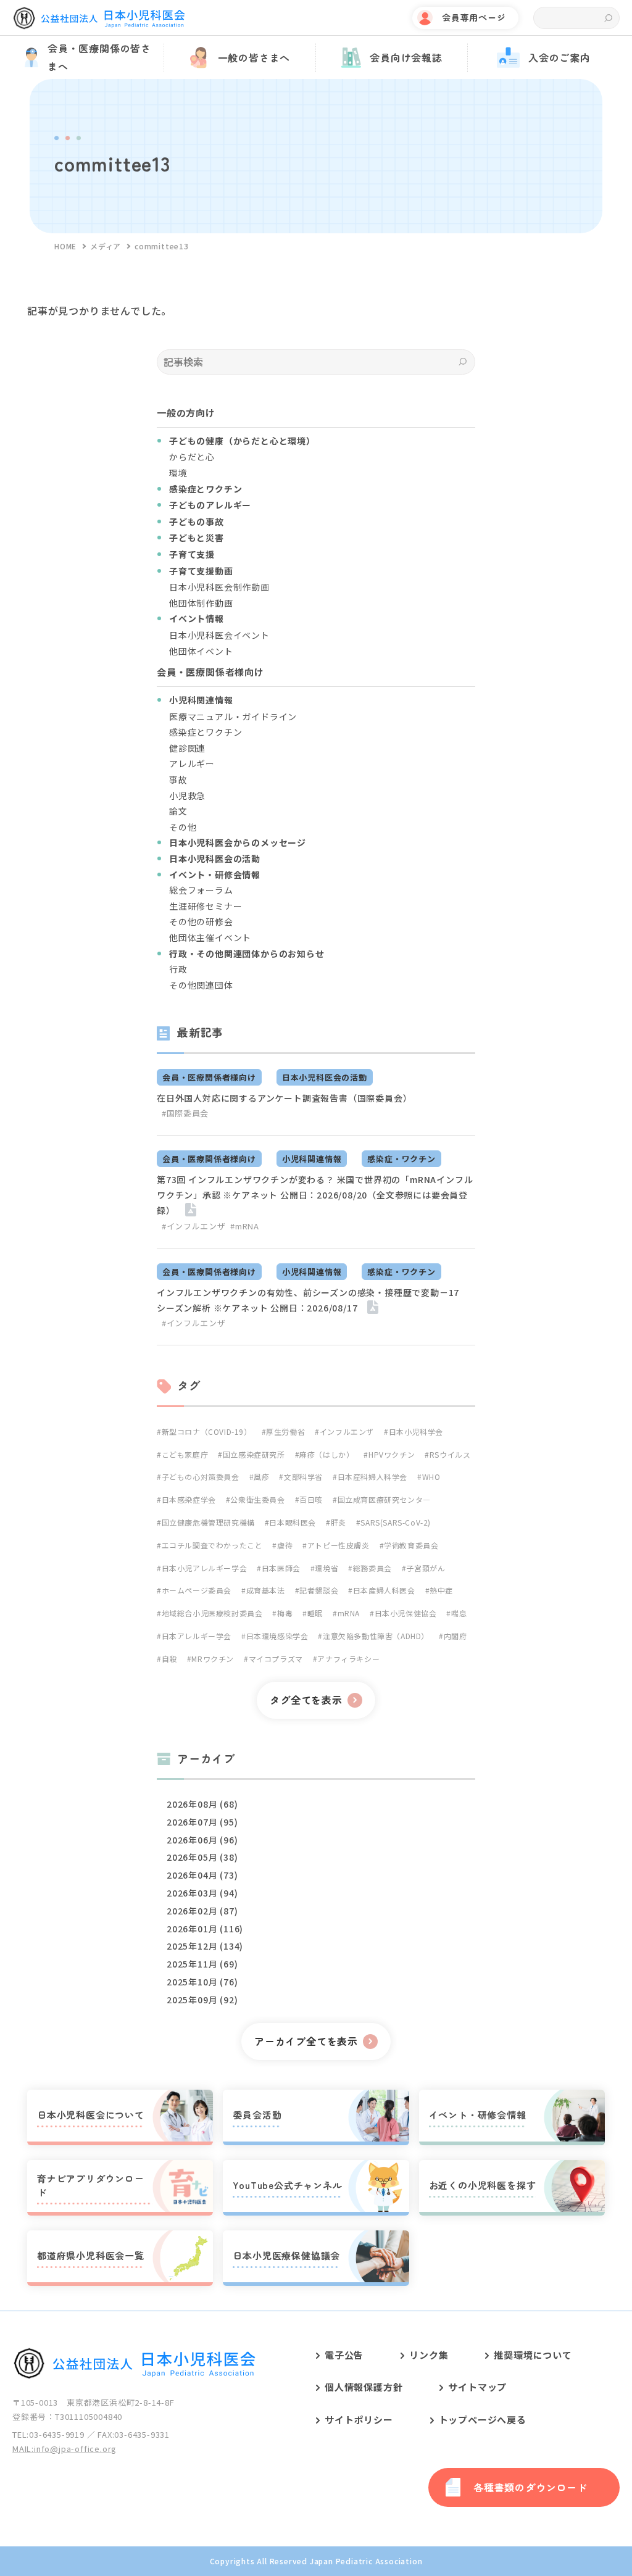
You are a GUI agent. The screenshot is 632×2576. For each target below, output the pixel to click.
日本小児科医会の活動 (325, 1077)
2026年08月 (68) (202, 1804)
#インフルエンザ (193, 1226)
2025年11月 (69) (202, 1964)
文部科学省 (303, 1477)
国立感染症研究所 (254, 1454)
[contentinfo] (316, 2443)
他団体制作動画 (201, 603)
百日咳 (311, 1499)
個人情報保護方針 (364, 2387)
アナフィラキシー (348, 1659)
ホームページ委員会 (197, 1590)
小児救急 (187, 796)
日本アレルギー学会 (197, 1636)
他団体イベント (201, 651)
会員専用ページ (474, 17)
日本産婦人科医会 (384, 1590)
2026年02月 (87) (202, 1911)
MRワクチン (213, 1659)
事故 (178, 779)
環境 (178, 473)
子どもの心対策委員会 (201, 1477)
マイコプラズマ (276, 1659)
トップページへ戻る (483, 2420)
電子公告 (344, 2355)
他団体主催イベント (210, 937)
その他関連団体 (201, 985)
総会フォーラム (201, 890)
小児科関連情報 (312, 1159)
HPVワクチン (392, 1454)
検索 (608, 18)
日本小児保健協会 (405, 1613)
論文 (178, 811)
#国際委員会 (185, 1113)
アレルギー (192, 763)
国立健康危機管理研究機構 (208, 1522)
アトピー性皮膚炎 (338, 1545)
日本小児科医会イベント (219, 635)
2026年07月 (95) (202, 1822)
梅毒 (285, 1613)
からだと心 (192, 457)
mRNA (349, 1613)
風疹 (261, 1477)
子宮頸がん (426, 1568)
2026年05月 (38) (202, 1857)
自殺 (169, 1659)
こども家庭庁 (185, 1454)
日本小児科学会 (416, 1431)
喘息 (459, 1613)
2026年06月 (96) (202, 1840)
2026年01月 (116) (205, 1929)
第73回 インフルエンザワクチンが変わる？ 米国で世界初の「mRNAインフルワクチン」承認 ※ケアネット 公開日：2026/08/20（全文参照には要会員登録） (315, 1195)
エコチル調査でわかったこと (212, 1545)
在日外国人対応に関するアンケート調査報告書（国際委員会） (284, 1098)
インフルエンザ (347, 1431)
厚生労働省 (285, 1431)
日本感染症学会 (189, 1499)
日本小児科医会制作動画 (219, 587)
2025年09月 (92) (202, 2000)
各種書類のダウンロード (530, 2487)
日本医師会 (281, 1568)
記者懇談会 (319, 1590)
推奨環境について (533, 2355)
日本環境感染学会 (277, 1636)
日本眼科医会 (293, 1522)
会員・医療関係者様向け (209, 1077)
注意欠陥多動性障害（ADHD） (376, 1636)
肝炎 (339, 1522)
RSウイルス (450, 1454)
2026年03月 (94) (202, 1893)
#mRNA (244, 1226)
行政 (178, 969)
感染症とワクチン (206, 732)
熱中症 (441, 1590)
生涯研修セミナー (206, 906)
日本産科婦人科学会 (372, 1477)
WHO (431, 1477)
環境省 (326, 1568)
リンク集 (429, 2355)
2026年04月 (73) (202, 1875)
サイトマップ (477, 2387)
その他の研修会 (201, 921)
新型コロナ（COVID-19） (207, 1431)
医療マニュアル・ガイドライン (233, 717)
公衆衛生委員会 (257, 1499)
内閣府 (455, 1636)
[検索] (463, 362)
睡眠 (315, 1613)
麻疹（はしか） (326, 1454)
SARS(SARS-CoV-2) (396, 1522)
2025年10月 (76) (202, 1982)
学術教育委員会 (411, 1545)
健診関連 (187, 748)
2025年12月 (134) (205, 1946)
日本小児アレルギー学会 (204, 1568)
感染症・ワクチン (401, 1159)
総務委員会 (372, 1568)
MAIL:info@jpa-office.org (64, 2449)
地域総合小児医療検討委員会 (212, 1613)
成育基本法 (266, 1590)
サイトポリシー (359, 2420)
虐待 (285, 1545)
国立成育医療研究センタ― (384, 1499)
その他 (183, 827)
